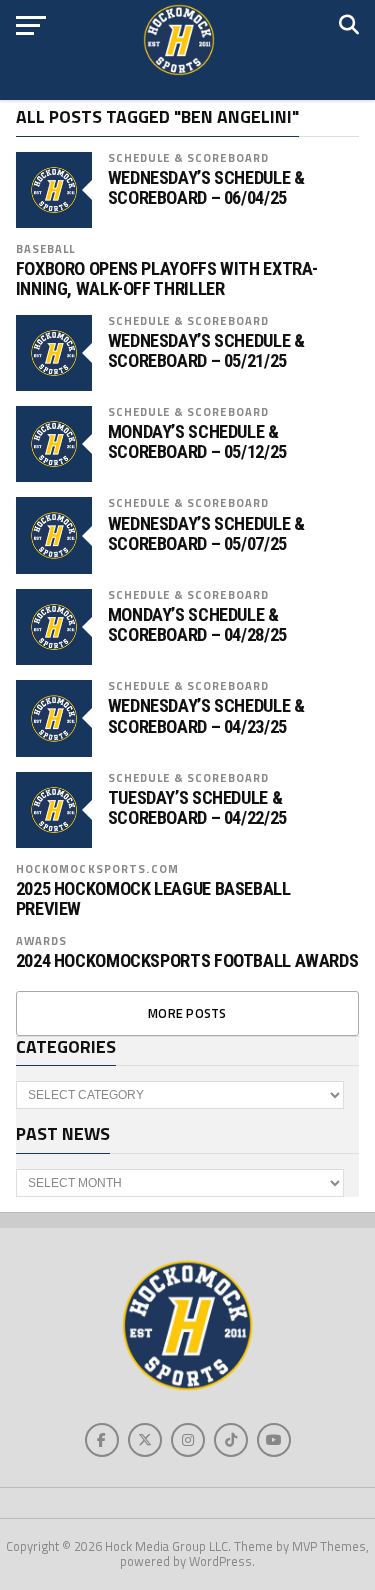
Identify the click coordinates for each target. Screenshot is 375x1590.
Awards (42, 940)
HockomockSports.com (97, 868)
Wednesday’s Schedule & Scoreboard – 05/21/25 (206, 351)
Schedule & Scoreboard (189, 157)
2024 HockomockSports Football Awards (187, 961)
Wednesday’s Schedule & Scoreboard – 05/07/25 (206, 534)
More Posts (187, 1013)
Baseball (46, 248)
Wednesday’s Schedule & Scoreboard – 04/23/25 (206, 716)
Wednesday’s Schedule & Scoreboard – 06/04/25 (206, 188)
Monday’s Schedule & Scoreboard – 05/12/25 (197, 442)
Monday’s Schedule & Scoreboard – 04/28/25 (197, 625)
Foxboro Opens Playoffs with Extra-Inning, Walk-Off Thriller (167, 279)
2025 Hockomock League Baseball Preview (153, 899)
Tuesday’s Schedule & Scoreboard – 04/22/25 (197, 808)
